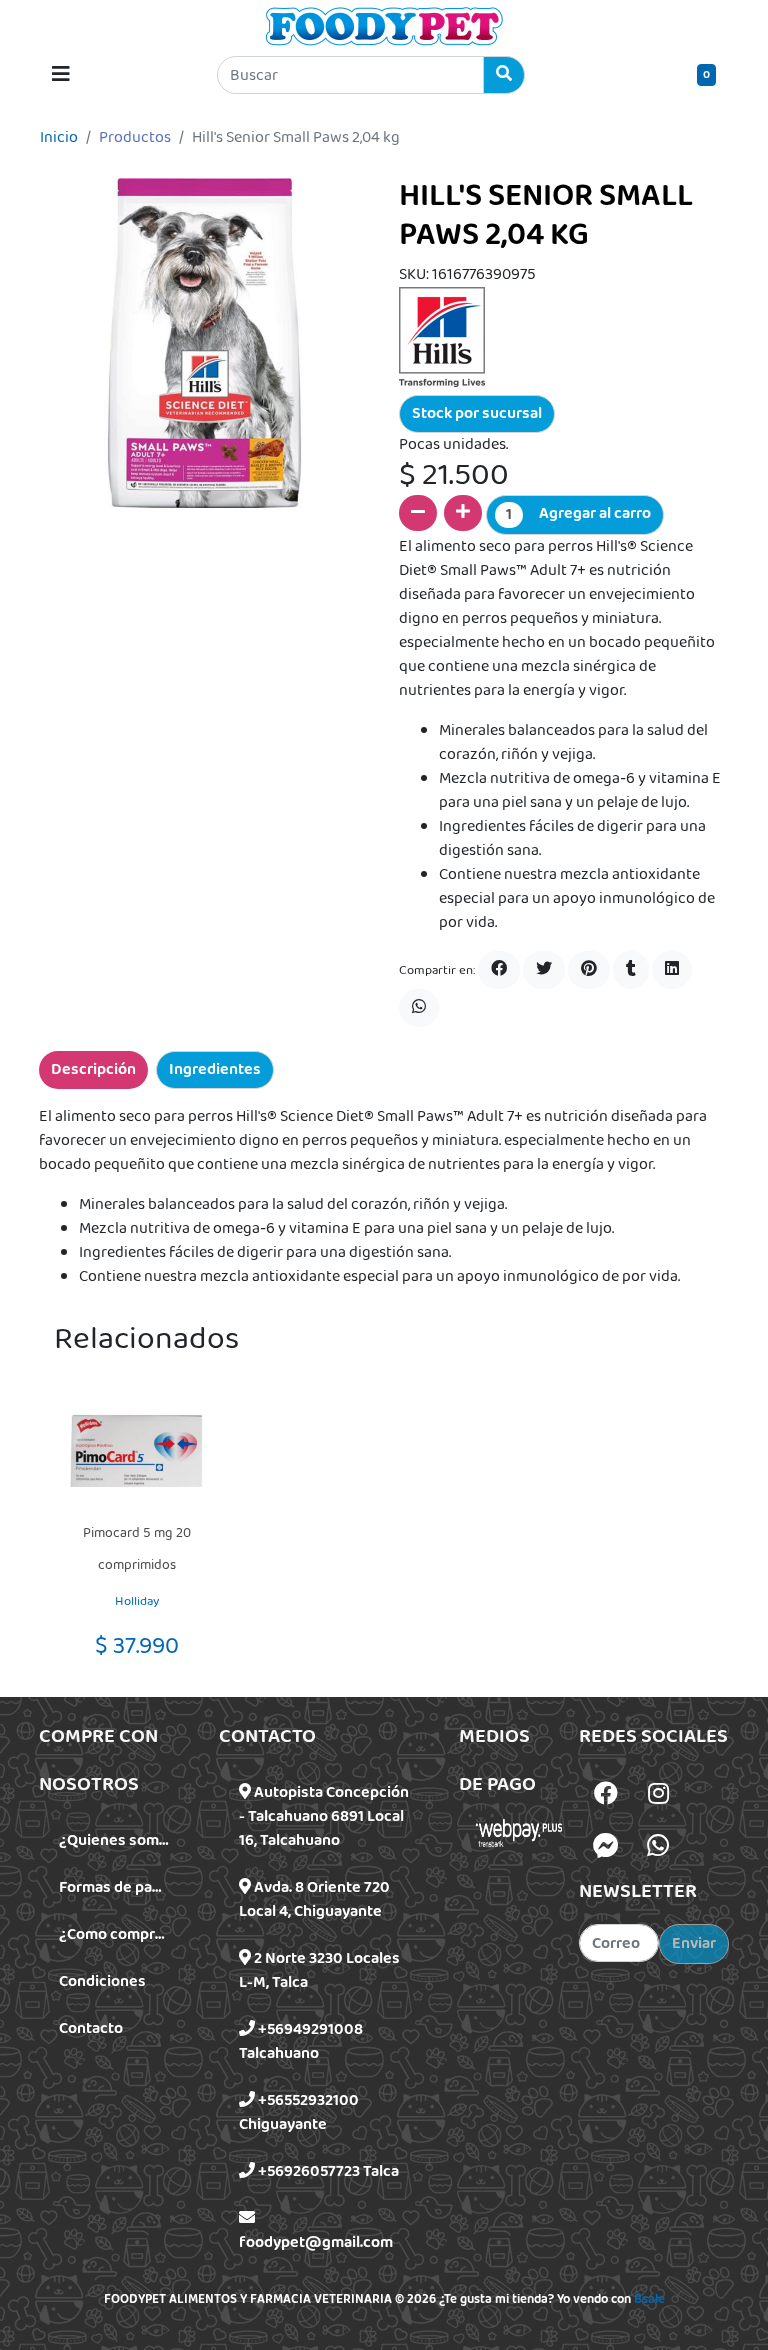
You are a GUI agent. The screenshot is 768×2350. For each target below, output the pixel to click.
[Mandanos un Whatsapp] (658, 1846)
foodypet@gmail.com (316, 2242)
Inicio (59, 137)
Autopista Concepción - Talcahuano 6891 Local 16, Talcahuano (324, 1816)
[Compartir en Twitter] (544, 970)
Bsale (649, 2300)
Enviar (694, 1943)
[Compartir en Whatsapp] (419, 1008)
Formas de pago (114, 1887)
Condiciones (102, 1981)
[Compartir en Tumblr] (631, 970)
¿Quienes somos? (121, 1840)
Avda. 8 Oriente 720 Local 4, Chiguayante (314, 1899)
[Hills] (442, 336)
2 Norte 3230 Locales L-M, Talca (319, 1970)
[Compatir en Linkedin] (672, 970)
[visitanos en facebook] (606, 1796)
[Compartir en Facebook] (499, 970)
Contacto (91, 2028)
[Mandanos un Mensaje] (606, 1846)
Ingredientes (215, 1069)
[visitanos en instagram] (658, 1796)
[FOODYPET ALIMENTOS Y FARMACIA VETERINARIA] (384, 26)
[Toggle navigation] (61, 75)
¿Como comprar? (118, 1934)
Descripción (93, 1069)
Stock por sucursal (477, 413)
